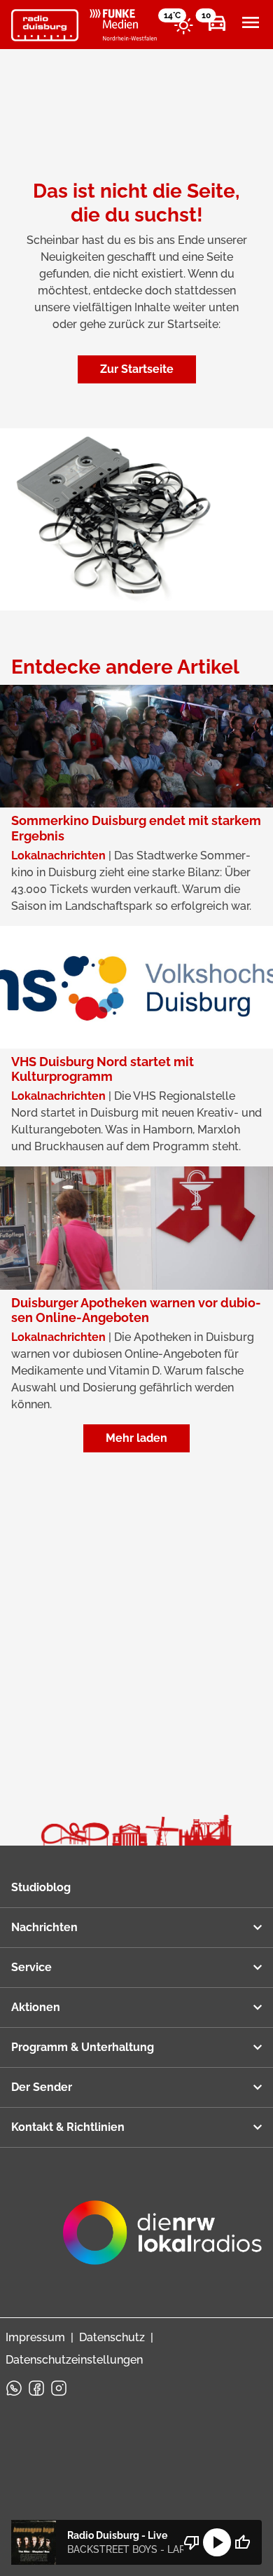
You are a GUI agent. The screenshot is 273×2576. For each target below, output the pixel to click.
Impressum (35, 2337)
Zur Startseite (137, 369)
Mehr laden (136, 1438)
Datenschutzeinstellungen (74, 2360)
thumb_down (192, 2542)
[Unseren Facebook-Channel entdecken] (36, 2388)
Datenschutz (112, 2337)
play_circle (217, 2542)
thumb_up (242, 2542)
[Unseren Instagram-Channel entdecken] (59, 2388)
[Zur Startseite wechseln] (45, 25)
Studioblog (41, 1887)
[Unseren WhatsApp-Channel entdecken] (14, 2388)
